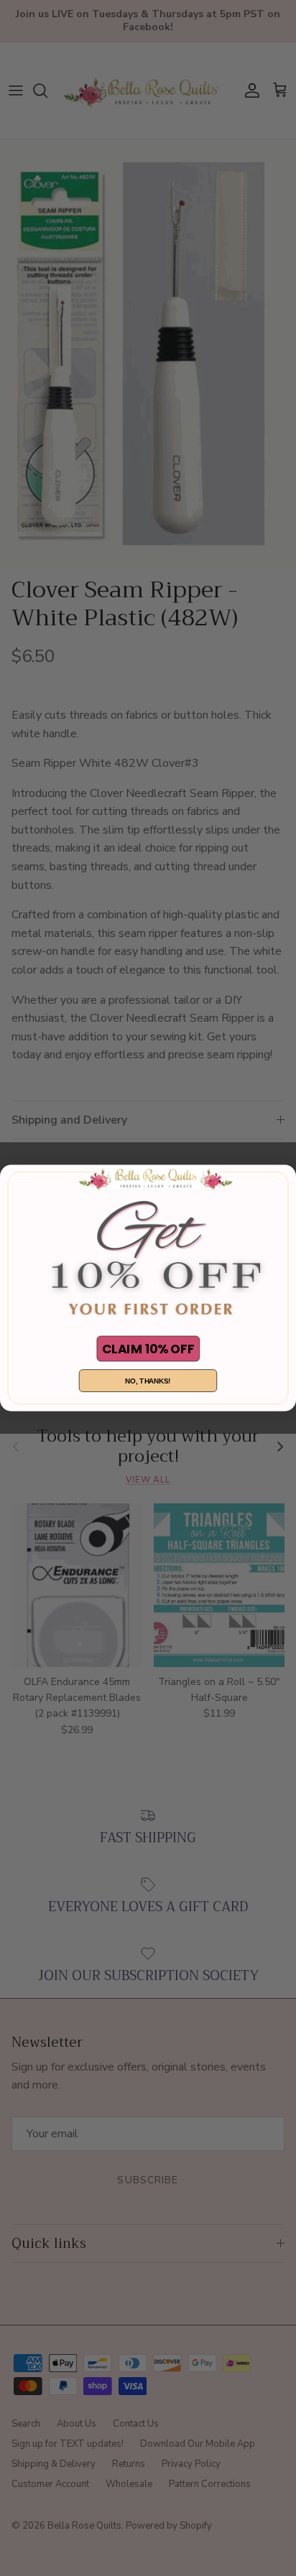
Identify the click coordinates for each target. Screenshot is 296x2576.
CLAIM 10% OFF (148, 1348)
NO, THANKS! (148, 1381)
